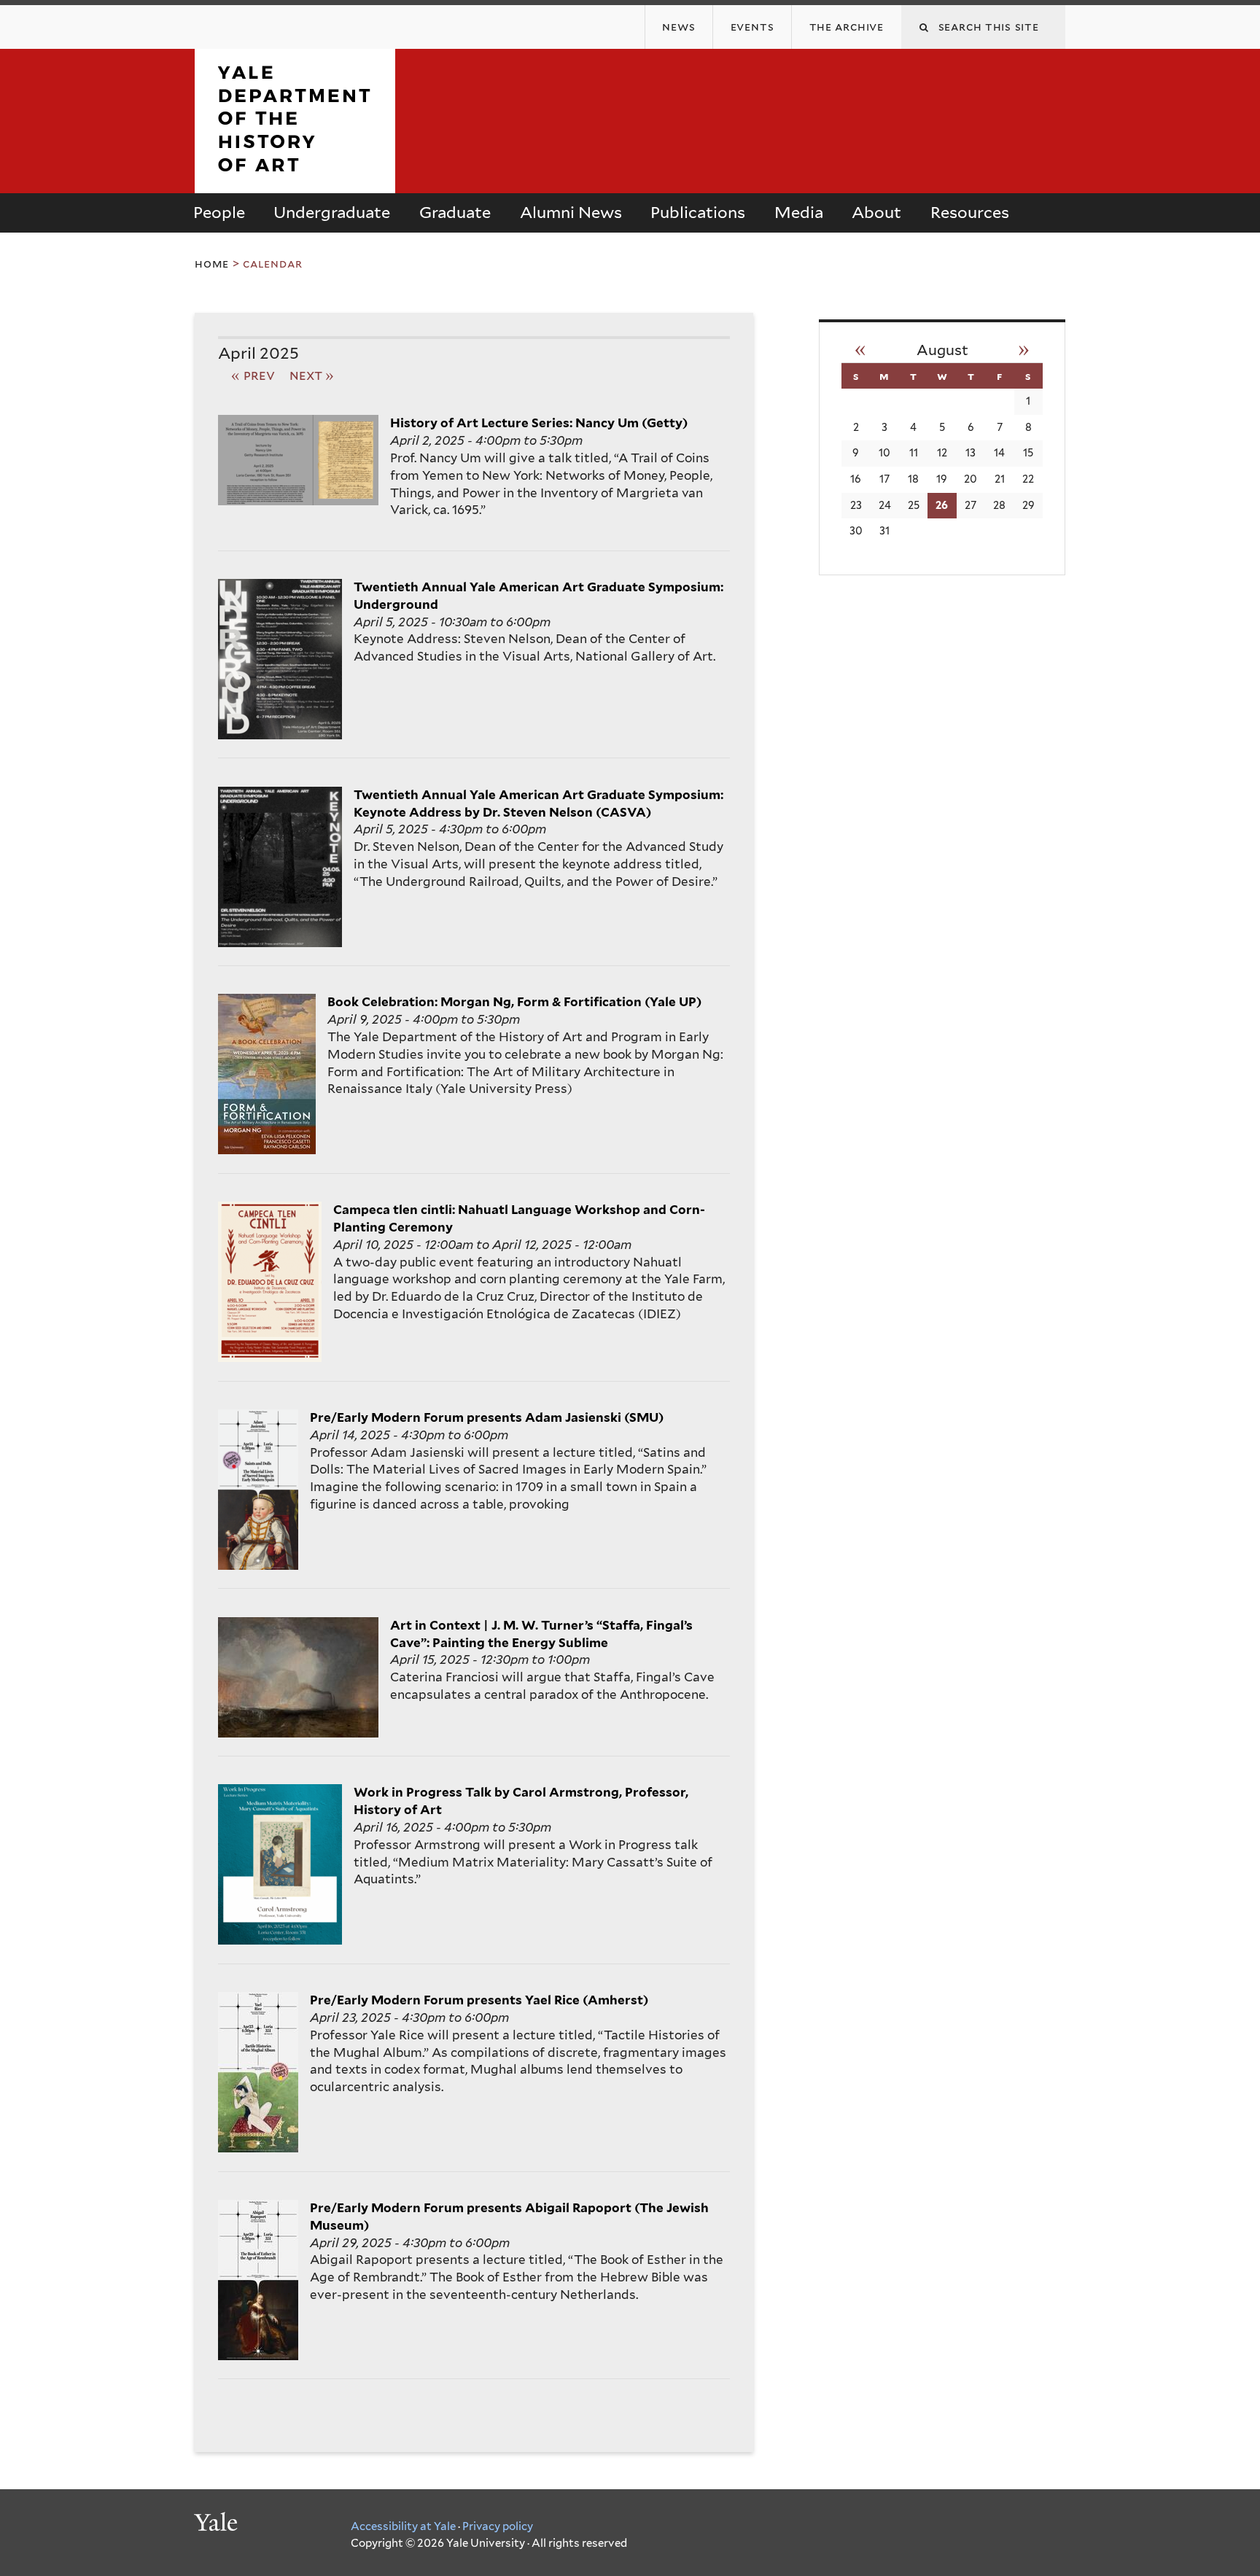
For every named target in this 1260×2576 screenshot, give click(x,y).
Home (212, 264)
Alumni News (571, 212)
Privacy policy (498, 2526)
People (219, 212)
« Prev (253, 375)
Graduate (455, 212)
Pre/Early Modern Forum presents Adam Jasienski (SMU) (487, 1417)
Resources (970, 212)
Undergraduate (332, 212)
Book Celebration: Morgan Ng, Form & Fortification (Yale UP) (514, 1002)
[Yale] (218, 2524)
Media (799, 212)
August (942, 350)
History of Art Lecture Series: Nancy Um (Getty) (539, 423)
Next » (312, 375)
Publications (698, 212)
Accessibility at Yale (403, 2526)
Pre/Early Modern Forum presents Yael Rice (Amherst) (479, 2000)
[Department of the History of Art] (295, 181)
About (876, 212)
